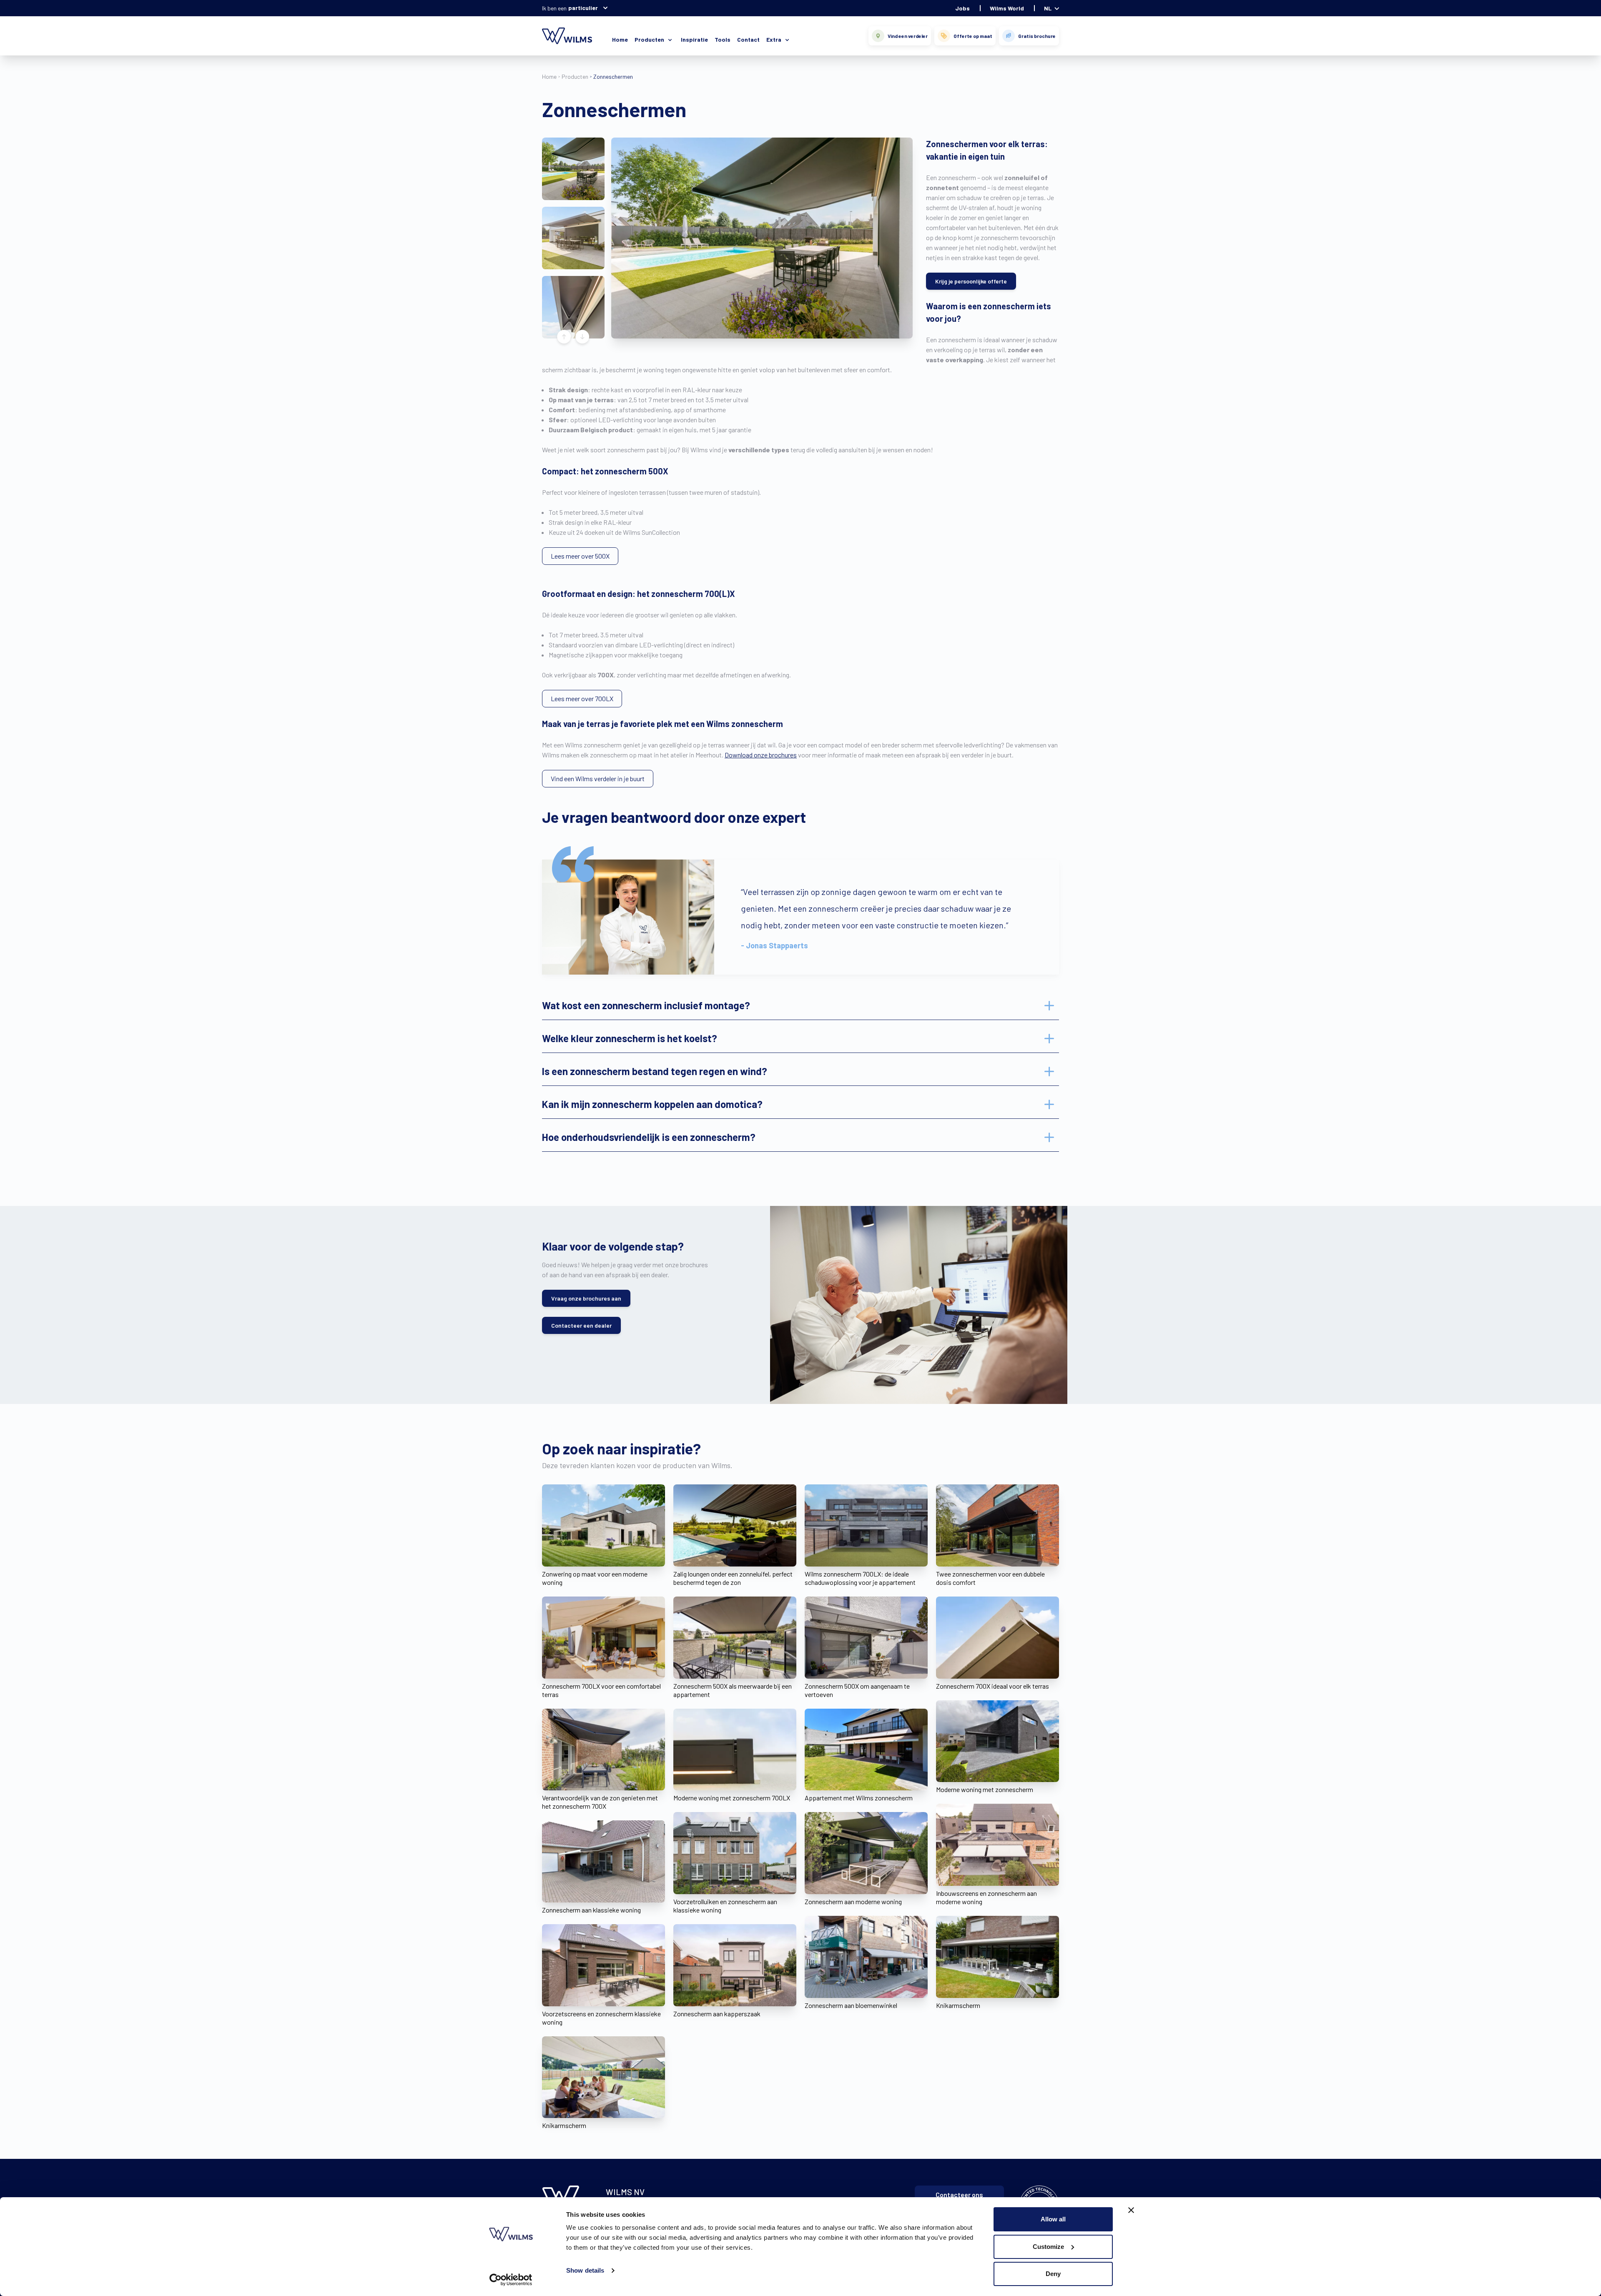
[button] (573, 169)
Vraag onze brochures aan (586, 1298)
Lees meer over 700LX (582, 698)
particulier (583, 8)
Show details (585, 2270)
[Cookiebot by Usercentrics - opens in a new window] (511, 2280)
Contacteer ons (959, 2194)
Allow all (1053, 2219)
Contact (748, 39)
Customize (1048, 2247)
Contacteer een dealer (581, 1325)
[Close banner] (1131, 2210)
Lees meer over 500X (580, 556)
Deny (1053, 2274)
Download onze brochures (761, 755)
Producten (575, 76)
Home (620, 39)
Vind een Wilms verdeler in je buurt (598, 778)
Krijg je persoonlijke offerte (971, 281)
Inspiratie (694, 39)
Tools (723, 39)
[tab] (800, 1005)
